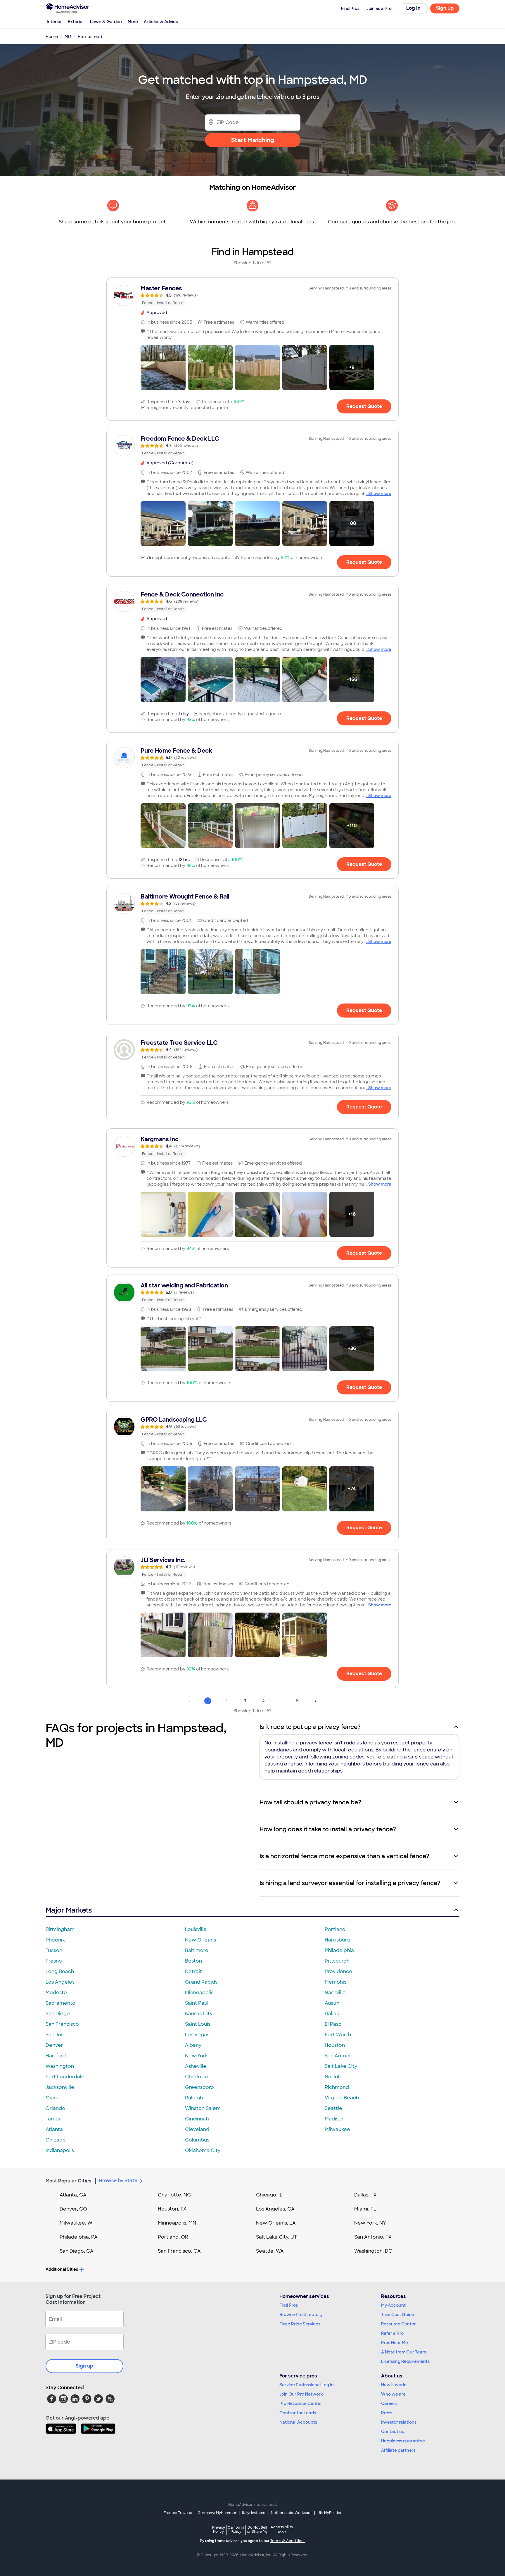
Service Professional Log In (307, 2385)
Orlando (55, 2108)
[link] (252, 295)
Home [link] (52, 37)
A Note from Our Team (404, 2352)
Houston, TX (172, 2209)
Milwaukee (337, 2129)
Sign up (84, 2366)
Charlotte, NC (174, 2195)
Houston (335, 2045)
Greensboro (199, 2087)
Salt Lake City (341, 2066)
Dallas (332, 2014)
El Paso (333, 2024)
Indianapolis (60, 2150)
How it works (394, 2385)
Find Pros (289, 2305)
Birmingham (60, 1929)
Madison (335, 2119)
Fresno (54, 1961)
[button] (163, 368)
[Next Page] (316, 1701)
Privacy (219, 2529)
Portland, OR (173, 2237)
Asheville (196, 2066)
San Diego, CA (77, 2251)
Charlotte (197, 2077)
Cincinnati (197, 2119)
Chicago (56, 2140)
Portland (335, 1929)
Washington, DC (373, 2251)
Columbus (197, 2140)
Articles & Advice (161, 22)
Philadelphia (339, 1950)
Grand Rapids (201, 1982)
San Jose (56, 2035)
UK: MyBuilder (330, 2513)
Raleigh (194, 2098)
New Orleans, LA (276, 2223)
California (236, 2529)
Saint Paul (197, 2003)
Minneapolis (199, 1993)
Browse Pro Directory (301, 2315)
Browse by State (118, 2181)
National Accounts (298, 2422)
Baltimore (197, 1950)
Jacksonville (60, 2087)
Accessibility (282, 2530)
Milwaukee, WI (77, 2223)
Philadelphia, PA (79, 2237)
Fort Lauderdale (65, 2077)
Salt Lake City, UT (276, 2237)
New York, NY (370, 2223)
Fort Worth (338, 2035)
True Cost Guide (398, 2315)
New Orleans (200, 1940)
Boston (193, 1961)
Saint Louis (198, 2024)
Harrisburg (337, 1940)
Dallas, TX (365, 2195)
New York (196, 2056)
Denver (54, 2045)
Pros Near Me (395, 2343)
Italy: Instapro (254, 2513)
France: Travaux (178, 2513)
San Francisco (62, 2024)
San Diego (58, 2014)
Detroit (193, 1971)
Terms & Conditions (288, 2541)
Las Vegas (197, 2035)
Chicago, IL (269, 2195)
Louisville (196, 1929)
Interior (54, 22)
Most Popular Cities (69, 2181)
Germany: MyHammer (217, 2513)
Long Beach (60, 1971)
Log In (413, 8)
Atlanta (54, 2129)
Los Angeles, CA (275, 2209)
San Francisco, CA (179, 2251)
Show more (380, 494)
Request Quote (364, 406)
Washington (60, 2066)
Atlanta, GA (73, 2195)
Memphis (335, 1982)
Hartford (56, 2056)
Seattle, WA (270, 2251)
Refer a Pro (392, 2333)
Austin (332, 2003)
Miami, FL (365, 2209)
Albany (193, 2045)
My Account (393, 2305)
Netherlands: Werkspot (291, 2513)
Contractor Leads (298, 2413)
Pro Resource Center (301, 2403)
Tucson (54, 1950)
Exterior (76, 22)
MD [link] (68, 37)
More (133, 22)
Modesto (56, 1993)
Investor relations (399, 2422)
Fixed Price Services (300, 2324)
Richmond (337, 2087)
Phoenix (55, 1940)
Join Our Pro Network (301, 2394)
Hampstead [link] (90, 37)
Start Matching (253, 140)
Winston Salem (203, 2108)
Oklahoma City (203, 2150)
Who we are (393, 2394)
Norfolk (333, 2077)
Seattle (333, 2108)
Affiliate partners (398, 2450)
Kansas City (199, 2014)
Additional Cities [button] (62, 2269)
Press (387, 2413)
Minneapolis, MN (177, 2223)
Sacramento (60, 2003)
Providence (338, 1971)
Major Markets (69, 1910)
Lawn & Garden (106, 22)
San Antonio (339, 2056)
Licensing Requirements (405, 2361)
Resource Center (398, 2324)
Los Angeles (60, 1982)
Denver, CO (73, 2209)
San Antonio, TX (373, 2237)
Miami (53, 2098)
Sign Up (445, 8)
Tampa (54, 2119)
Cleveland (197, 2129)
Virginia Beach (342, 2098)
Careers (389, 2403)
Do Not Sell (257, 2529)
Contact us (392, 2432)
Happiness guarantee (403, 2441)
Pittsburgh (337, 1961)
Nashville (335, 1993)
